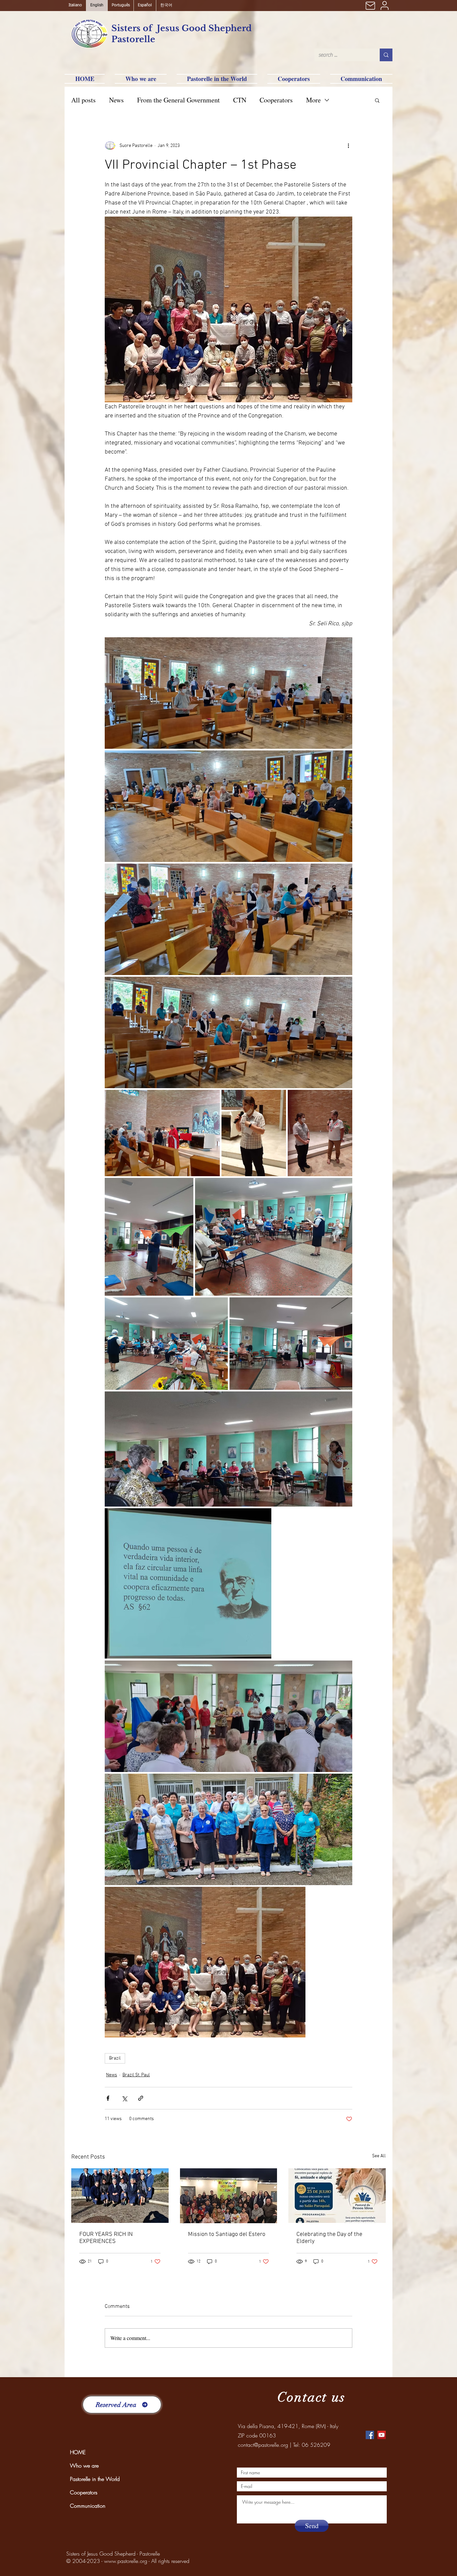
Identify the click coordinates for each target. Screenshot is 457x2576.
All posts (83, 100)
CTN (240, 100)
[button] (377, 100)
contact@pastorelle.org (263, 2445)
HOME (78, 2452)
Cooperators (276, 100)
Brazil (115, 2058)
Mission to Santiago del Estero (227, 2234)
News (116, 100)
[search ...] (386, 55)
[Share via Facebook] (108, 2098)
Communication (88, 2506)
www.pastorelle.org (126, 2561)
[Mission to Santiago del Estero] (229, 2196)
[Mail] (370, 6)
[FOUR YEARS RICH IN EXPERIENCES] (120, 2196)
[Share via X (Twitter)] (124, 2098)
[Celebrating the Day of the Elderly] (337, 2196)
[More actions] (348, 146)
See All (379, 2156)
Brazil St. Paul (136, 2075)
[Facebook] (370, 2435)
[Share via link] (141, 2098)
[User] (384, 6)
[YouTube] (382, 2435)
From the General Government (178, 100)
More (313, 100)
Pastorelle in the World (95, 2479)
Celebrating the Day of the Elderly (329, 2238)
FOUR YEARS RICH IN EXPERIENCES (106, 2238)
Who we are (84, 2466)
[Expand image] (229, 693)
